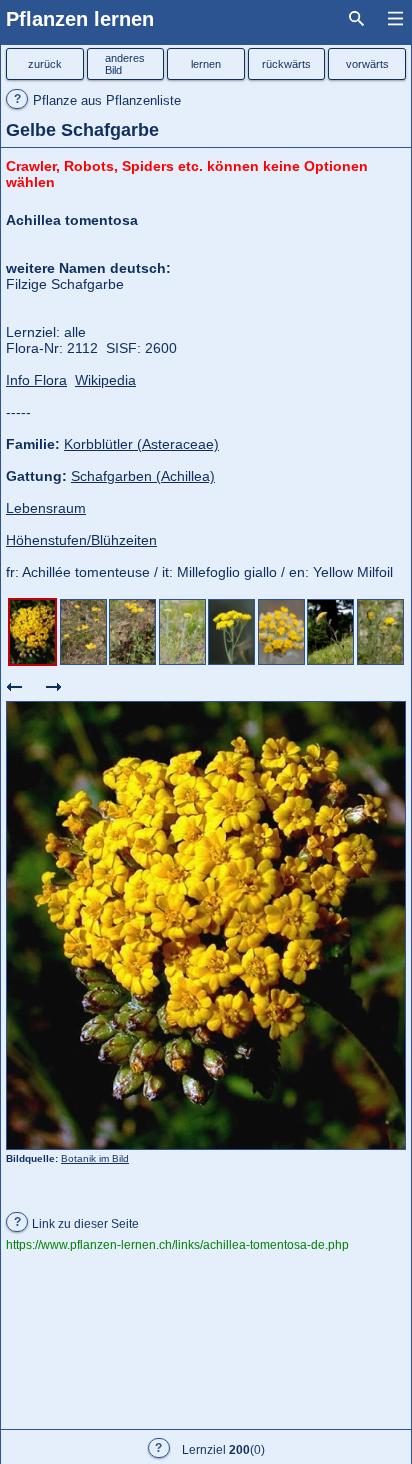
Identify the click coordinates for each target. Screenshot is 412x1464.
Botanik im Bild (95, 1158)
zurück (45, 64)
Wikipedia (105, 380)
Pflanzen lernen (80, 19)
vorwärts (367, 64)
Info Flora (36, 380)
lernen (206, 64)
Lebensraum (46, 508)
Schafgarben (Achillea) (143, 476)
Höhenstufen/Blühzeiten (81, 540)
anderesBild (125, 64)
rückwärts (286, 64)
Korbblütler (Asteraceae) (141, 444)
